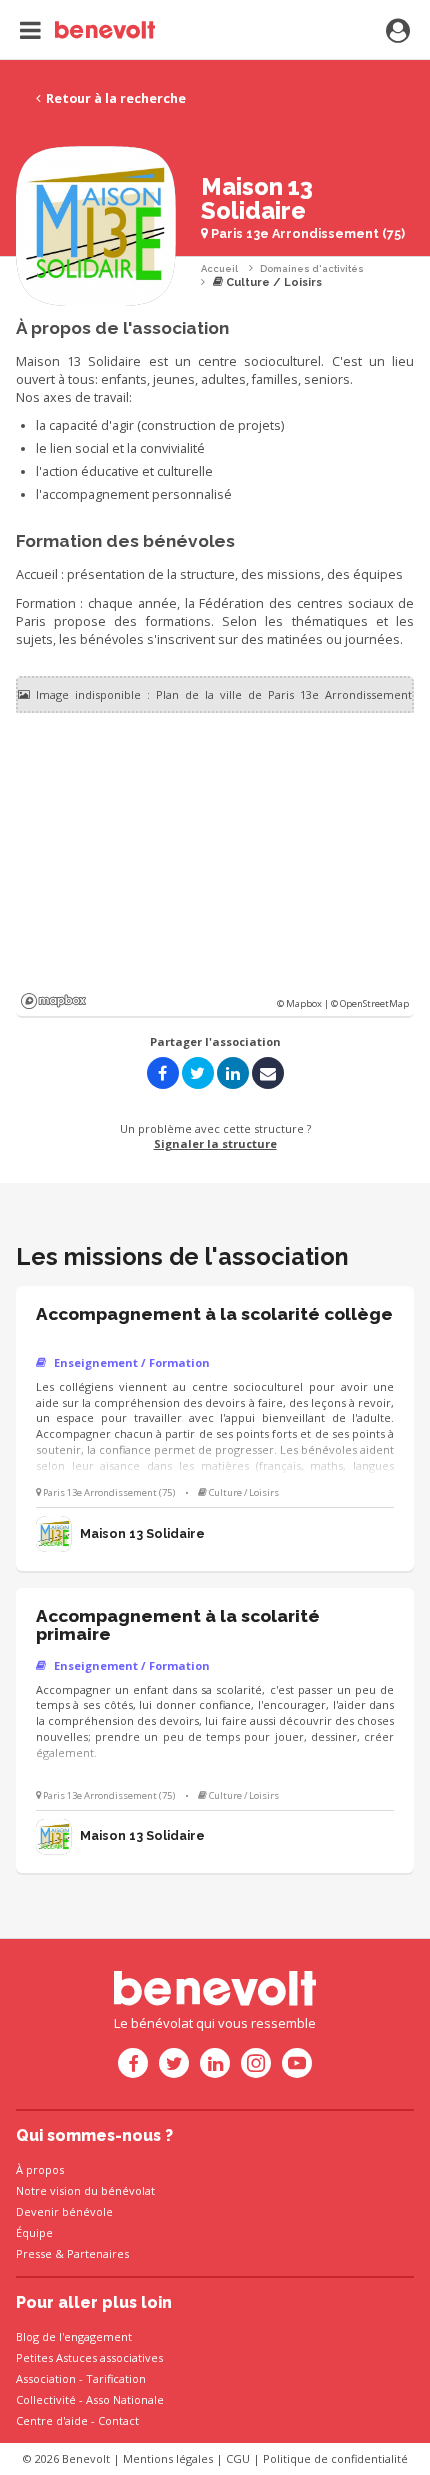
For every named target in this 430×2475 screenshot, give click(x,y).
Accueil (219, 268)
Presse (34, 2253)
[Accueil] (87, 30)
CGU (238, 2458)
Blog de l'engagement (74, 2336)
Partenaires (98, 2253)
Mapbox (53, 1001)
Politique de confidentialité (335, 2458)
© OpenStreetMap (370, 1003)
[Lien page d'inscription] (398, 32)
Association (46, 2378)
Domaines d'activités (312, 268)
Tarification (116, 2378)
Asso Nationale (125, 2399)
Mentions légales (168, 2458)
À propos (40, 2169)
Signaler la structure (215, 1143)
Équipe (34, 2232)
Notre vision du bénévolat (85, 2190)
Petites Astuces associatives (89, 2357)
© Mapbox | (304, 1003)
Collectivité (46, 2399)
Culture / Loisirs (272, 282)
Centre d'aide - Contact (77, 2420)
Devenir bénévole (64, 2211)
